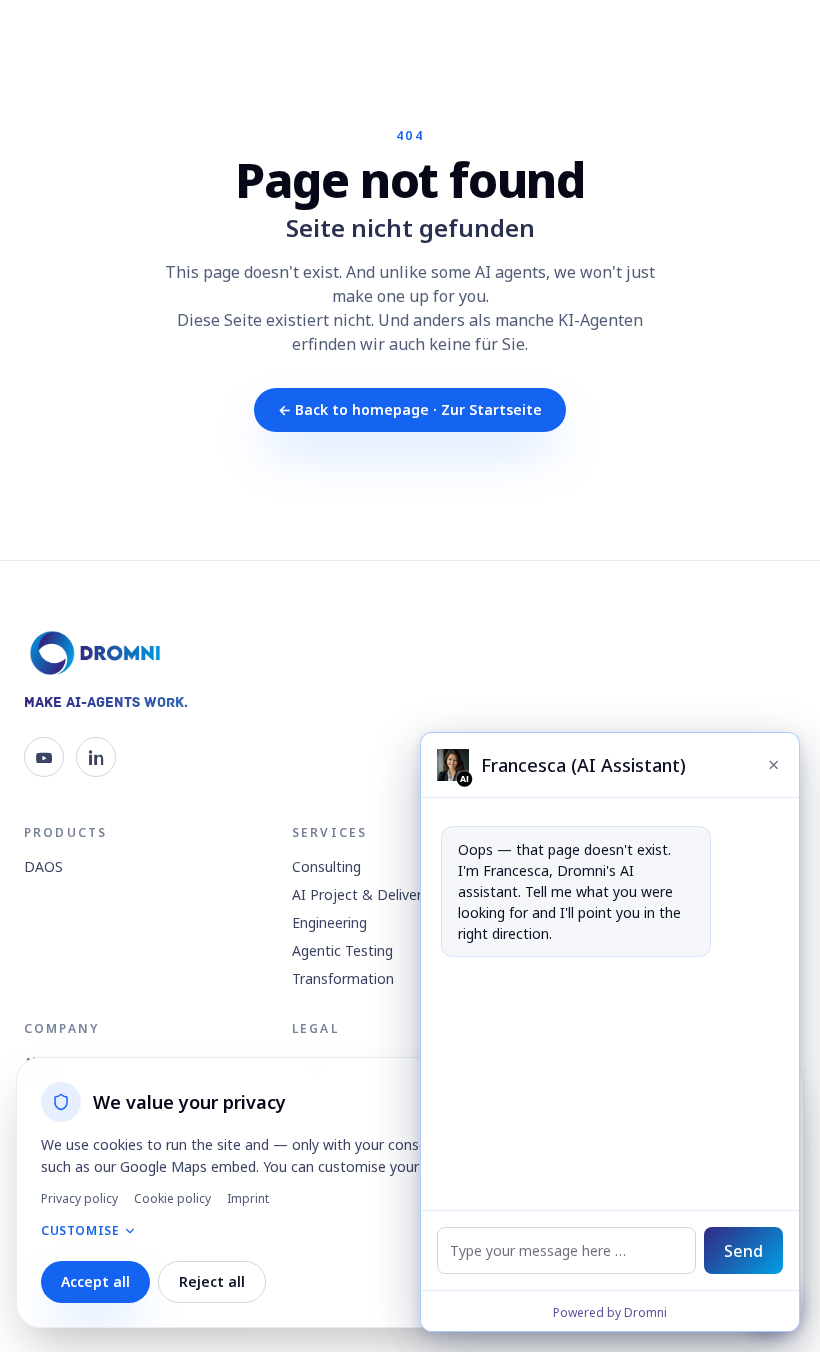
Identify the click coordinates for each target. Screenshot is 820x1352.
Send (743, 1251)
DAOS (43, 866)
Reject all (212, 1281)
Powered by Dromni (610, 1312)
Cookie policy (172, 1199)
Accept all (95, 1281)
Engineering (329, 922)
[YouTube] (44, 757)
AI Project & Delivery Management (406, 894)
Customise (80, 1231)
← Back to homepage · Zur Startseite (410, 409)
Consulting (326, 866)
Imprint (248, 1199)
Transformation (343, 978)
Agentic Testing (342, 950)
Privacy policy (79, 1199)
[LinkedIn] (96, 757)
